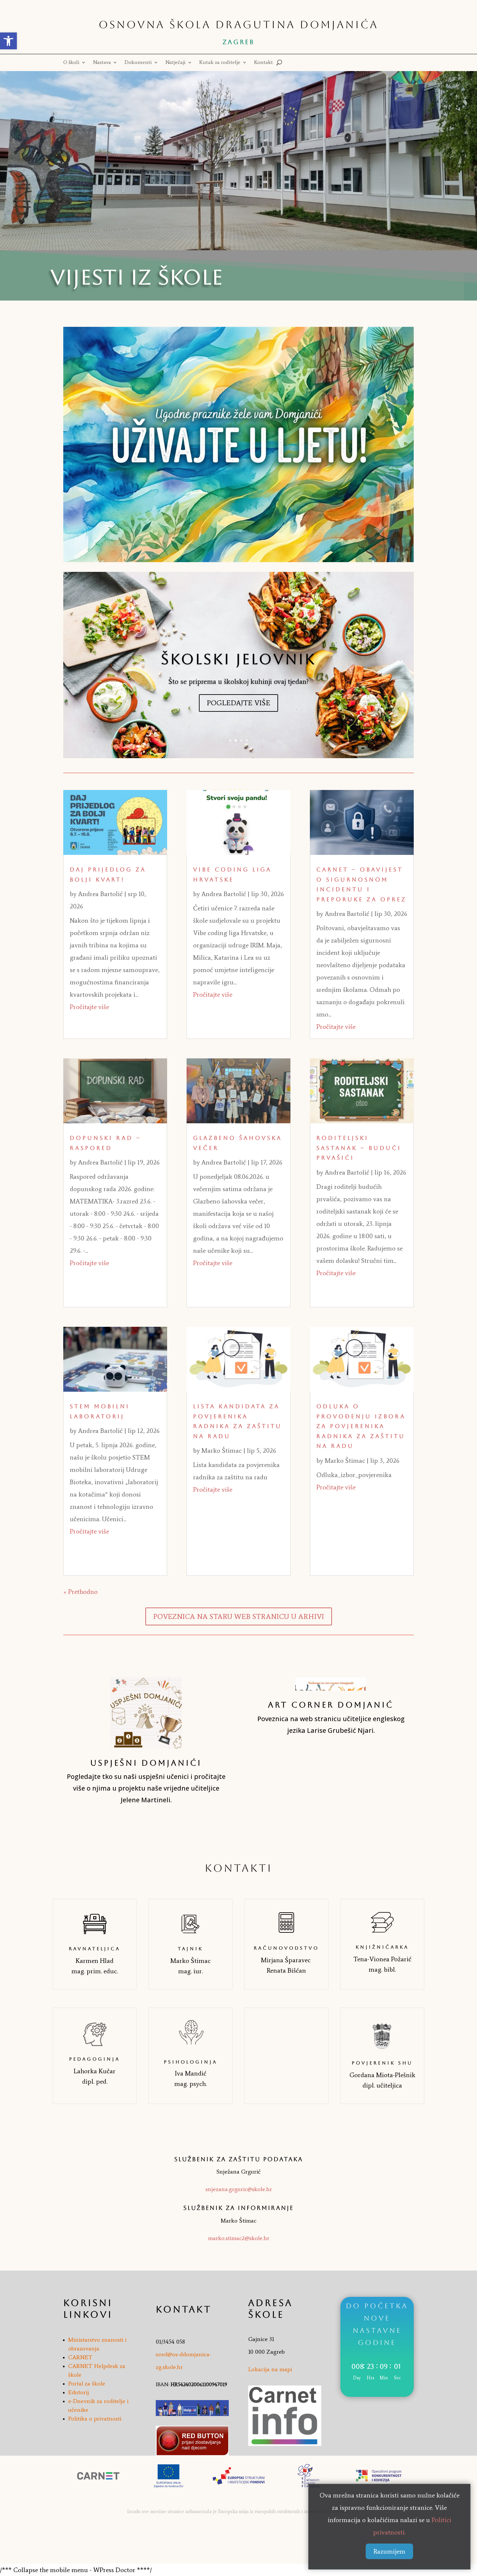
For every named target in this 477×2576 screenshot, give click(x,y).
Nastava (102, 63)
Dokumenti (138, 63)
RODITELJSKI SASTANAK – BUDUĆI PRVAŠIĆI (359, 1148)
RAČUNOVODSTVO (286, 1948)
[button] (8, 41)
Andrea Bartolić (100, 894)
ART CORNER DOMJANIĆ (331, 1705)
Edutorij (79, 2392)
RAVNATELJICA (95, 1949)
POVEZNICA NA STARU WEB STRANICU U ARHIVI (239, 1616)
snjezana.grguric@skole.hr (239, 2189)
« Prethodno (80, 1592)
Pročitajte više (89, 1007)
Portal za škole (87, 2384)
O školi (71, 63)
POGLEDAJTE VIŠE (238, 703)
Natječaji (176, 63)
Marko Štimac (222, 1450)
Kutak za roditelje (220, 63)
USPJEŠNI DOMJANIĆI (146, 1763)
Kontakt (263, 63)
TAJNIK (190, 1949)
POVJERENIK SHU (382, 2063)
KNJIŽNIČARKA (382, 1947)
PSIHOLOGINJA (191, 2062)
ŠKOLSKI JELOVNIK (238, 659)
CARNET (80, 2357)
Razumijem (389, 2551)
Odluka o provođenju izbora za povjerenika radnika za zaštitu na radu (361, 1426)
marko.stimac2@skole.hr (239, 2238)
